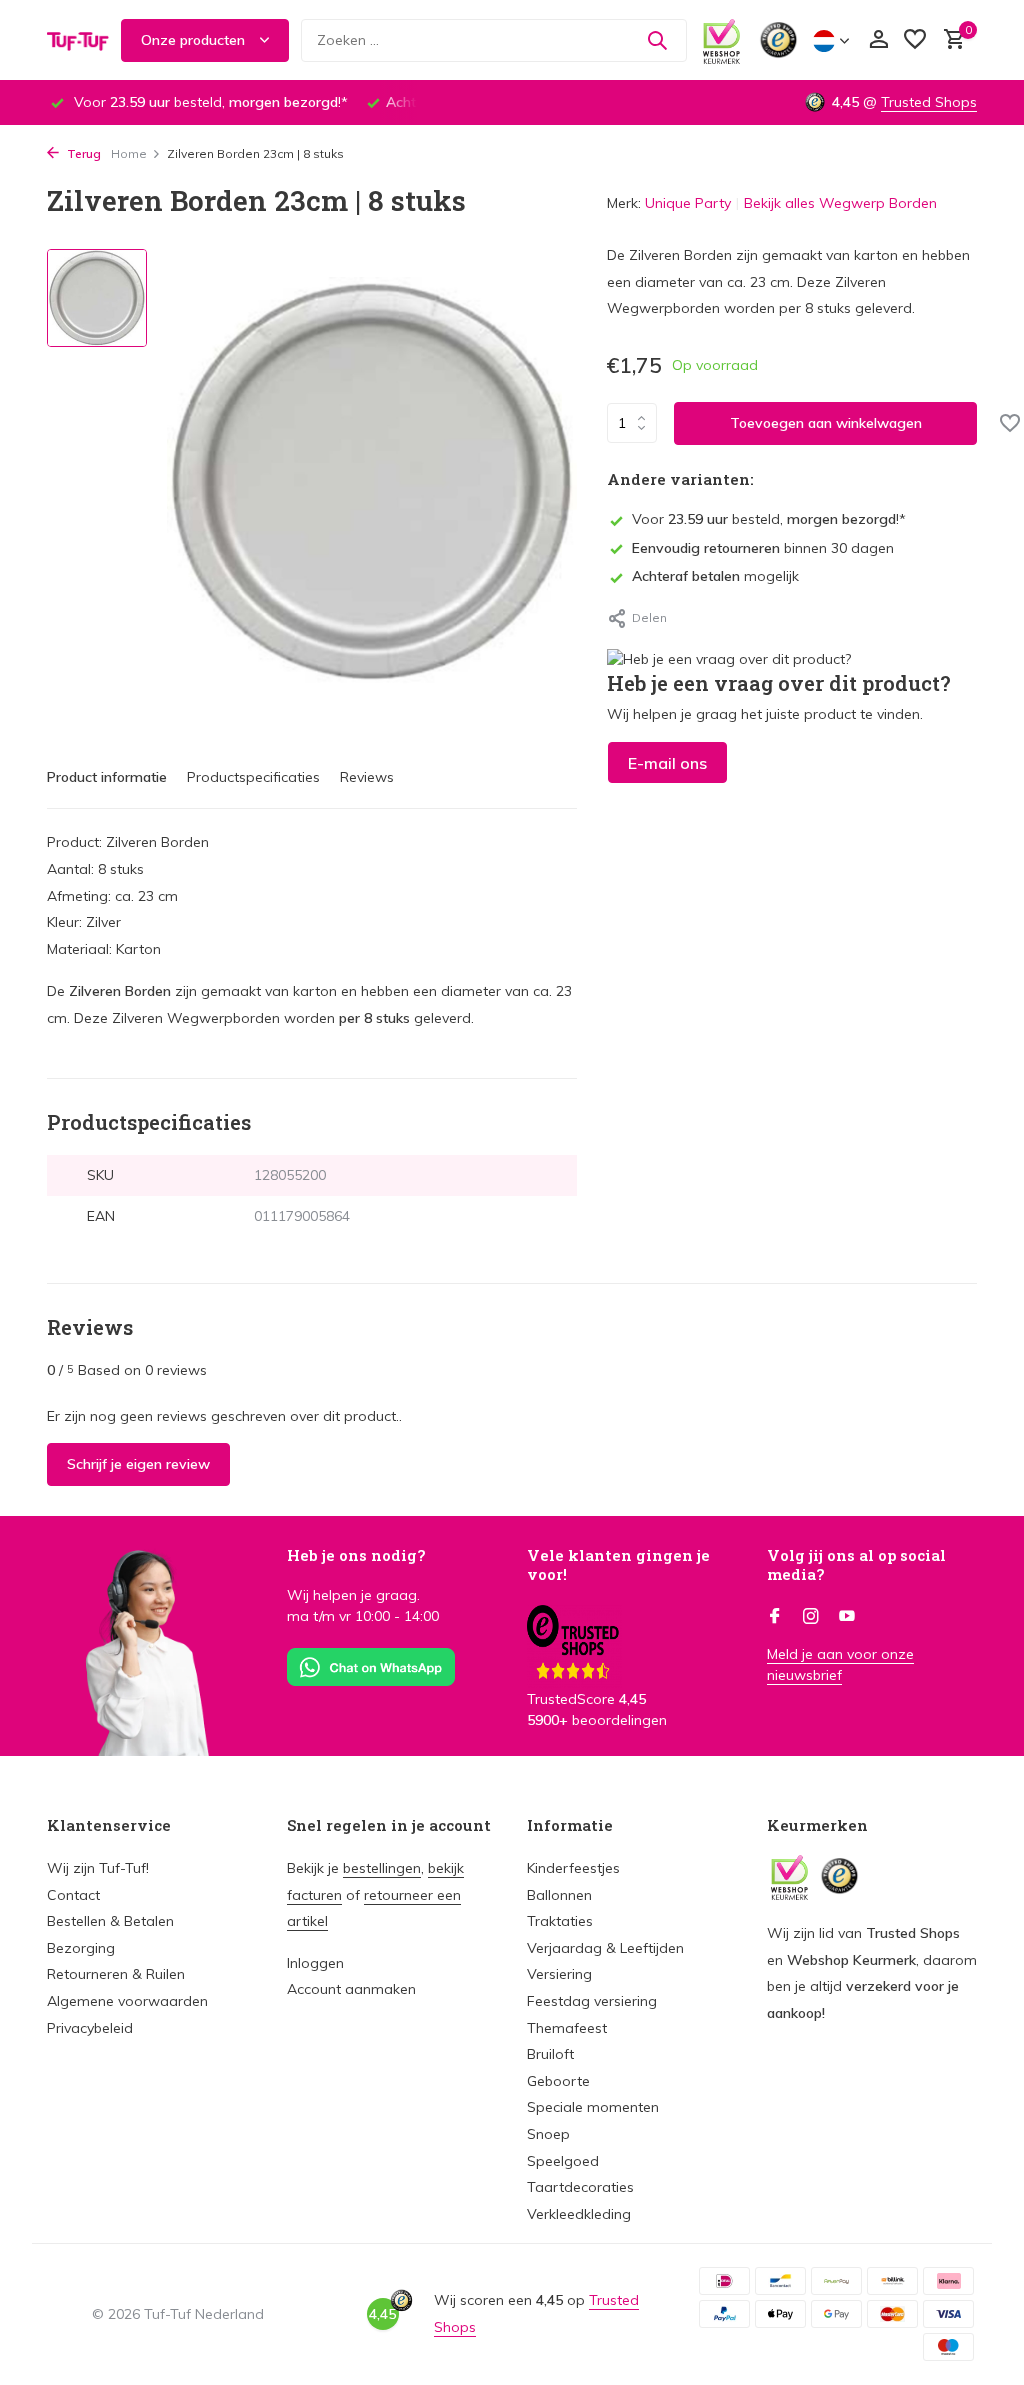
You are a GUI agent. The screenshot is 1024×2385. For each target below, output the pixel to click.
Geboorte (558, 2081)
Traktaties (560, 1921)
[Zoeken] (657, 40)
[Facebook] (775, 1617)
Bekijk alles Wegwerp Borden (840, 203)
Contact (73, 1895)
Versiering (559, 1974)
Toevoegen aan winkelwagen (826, 423)
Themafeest (567, 2028)
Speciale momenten (593, 2107)
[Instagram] (811, 1617)
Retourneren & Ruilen (116, 1974)
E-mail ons (667, 763)
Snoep (548, 2134)
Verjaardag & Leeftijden (605, 1948)
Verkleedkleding (579, 2214)
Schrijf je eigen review (138, 1464)
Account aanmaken (351, 1989)
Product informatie (107, 777)
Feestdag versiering (592, 2001)
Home (129, 153)
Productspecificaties (253, 777)
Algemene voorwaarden (127, 2001)
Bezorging (81, 1948)
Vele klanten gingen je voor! (618, 1565)
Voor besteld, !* (769, 519)
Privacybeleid (90, 2028)
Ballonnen (559, 1895)
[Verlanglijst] (915, 40)
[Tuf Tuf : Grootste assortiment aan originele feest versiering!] (78, 40)
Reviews (367, 777)
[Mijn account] (878, 40)
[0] (949, 40)
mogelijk (715, 576)
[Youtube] (847, 1617)
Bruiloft (550, 2054)
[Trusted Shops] (778, 40)
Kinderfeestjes (573, 1868)
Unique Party (688, 203)
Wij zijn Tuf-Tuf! (98, 1868)
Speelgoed (563, 2161)
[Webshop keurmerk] (721, 40)
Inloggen (315, 1963)
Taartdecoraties (580, 2187)
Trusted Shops (929, 102)
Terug (82, 153)
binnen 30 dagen (763, 548)
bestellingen (382, 1868)
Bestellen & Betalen (110, 1921)
